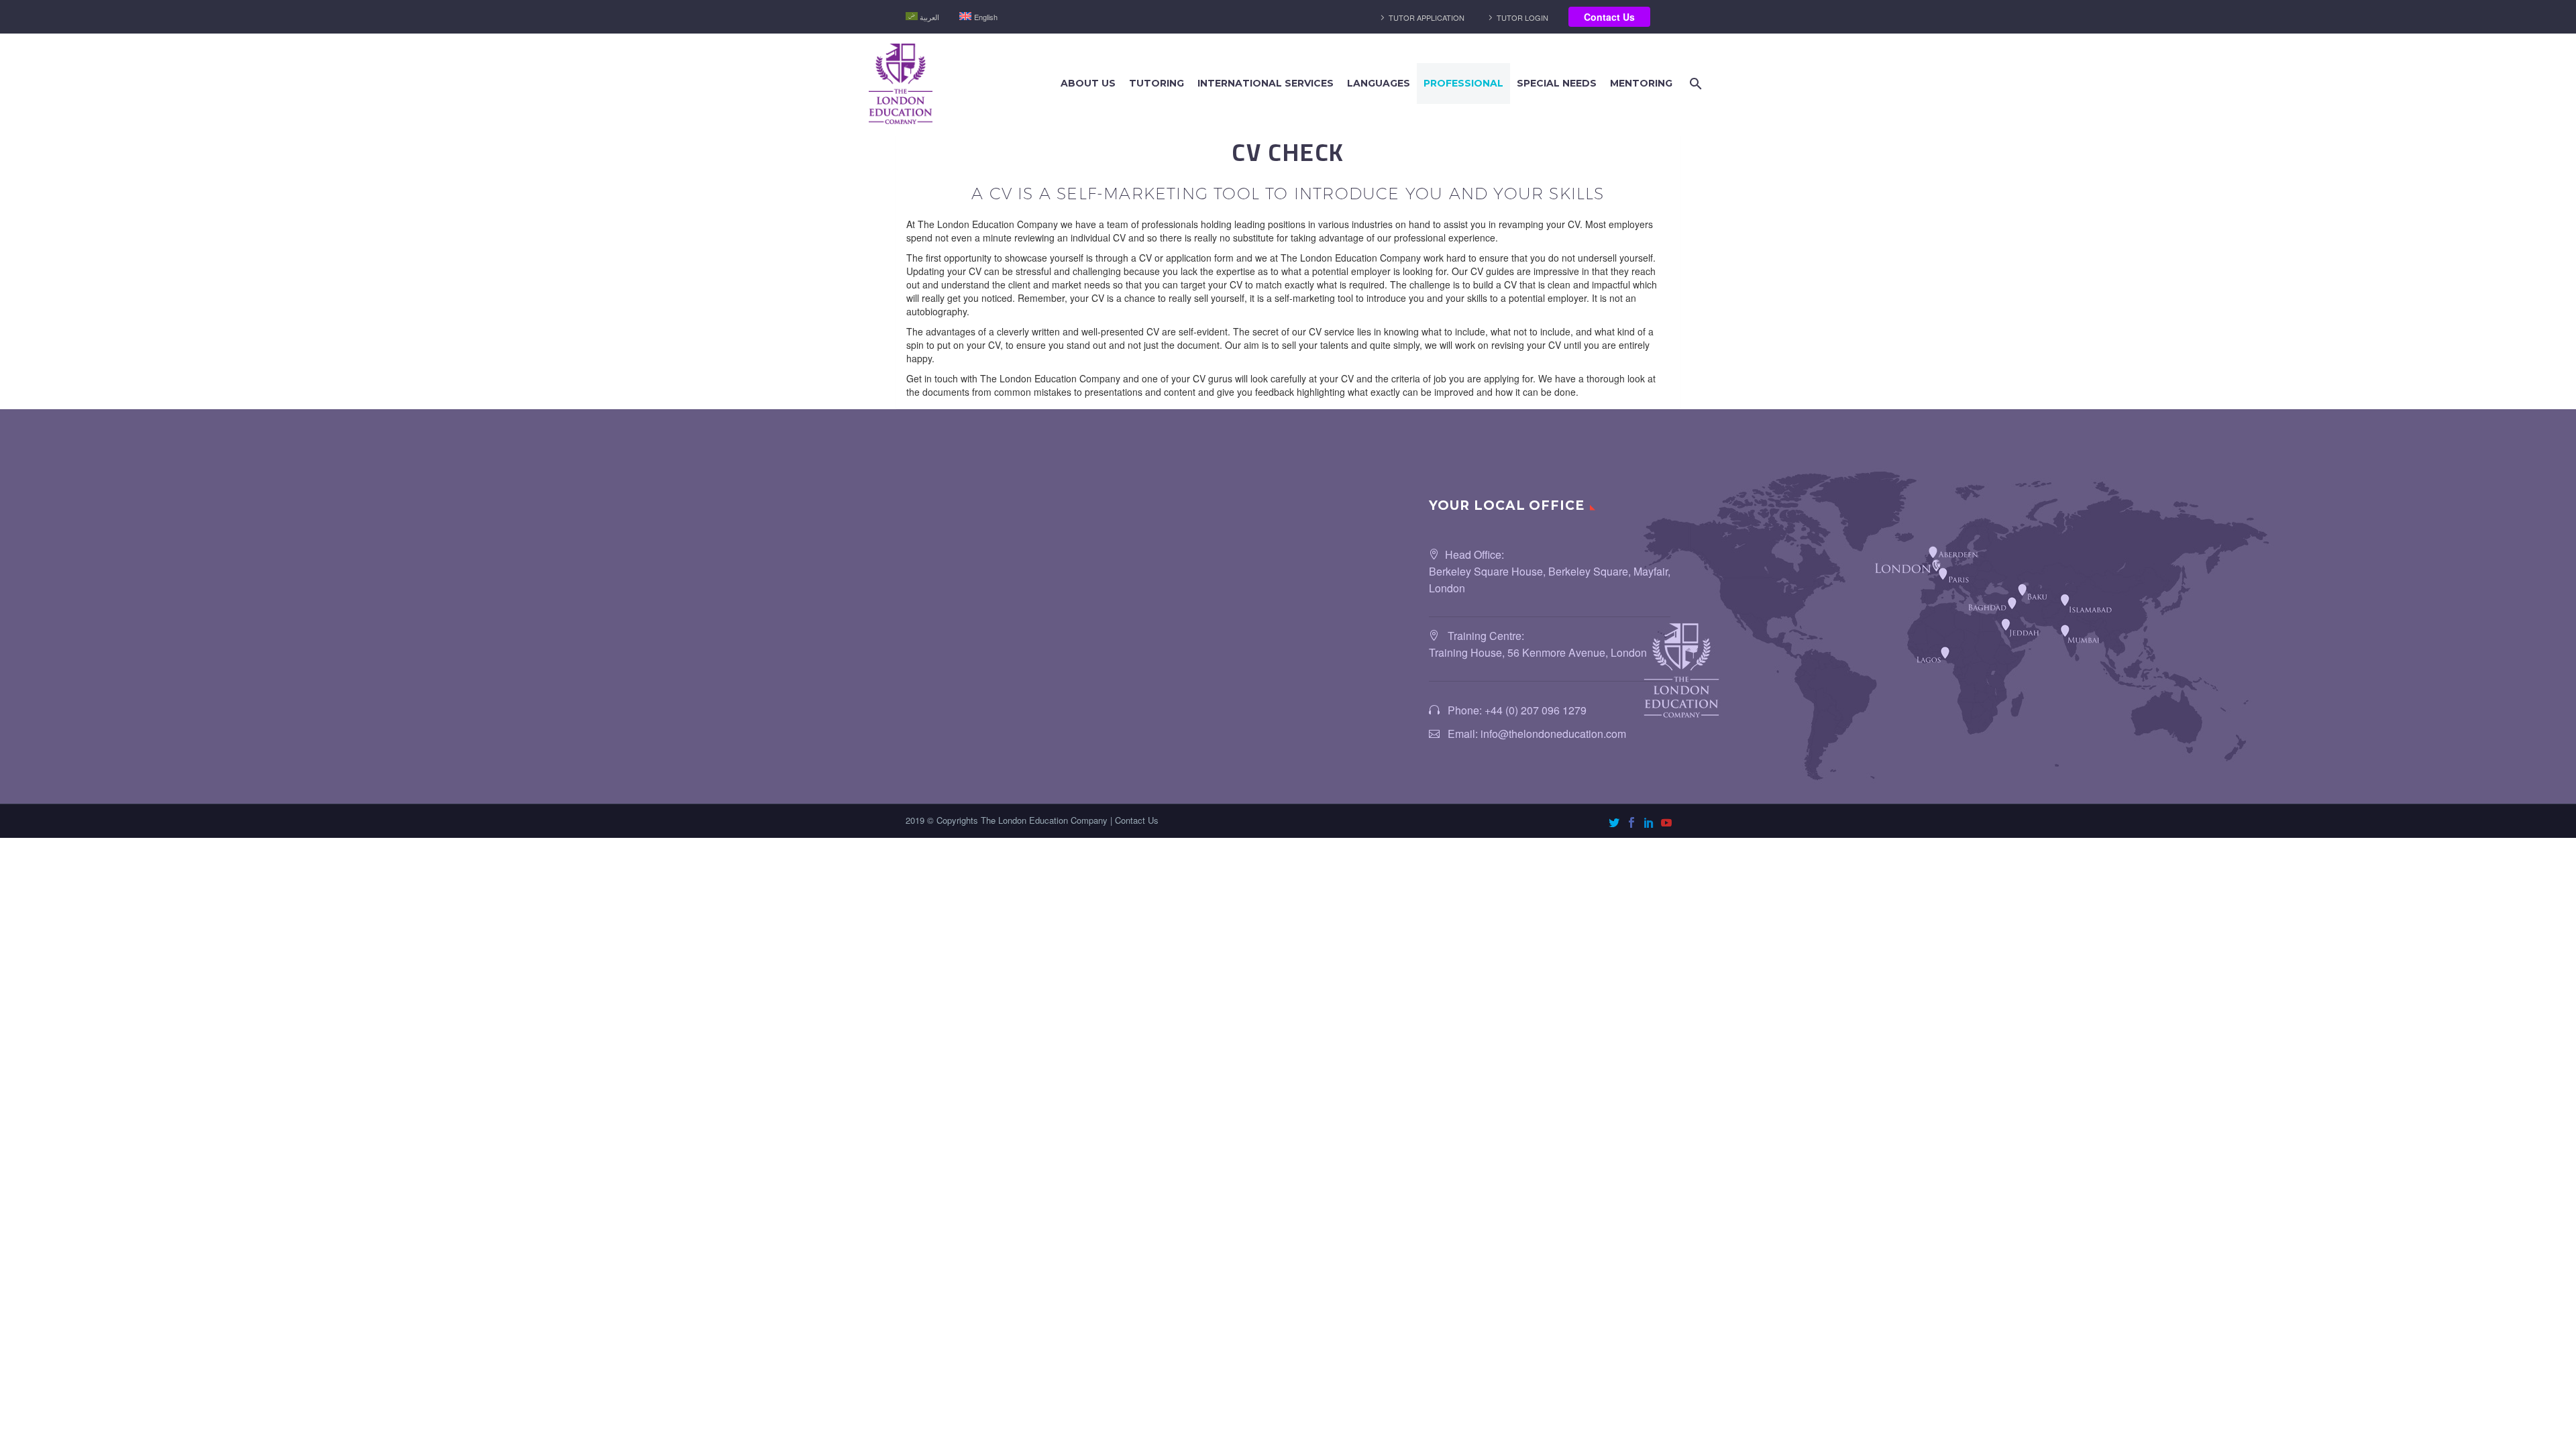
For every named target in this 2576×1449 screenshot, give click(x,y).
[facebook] (1631, 822)
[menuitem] (922, 17)
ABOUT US (1088, 83)
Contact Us (1609, 17)
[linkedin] (1649, 822)
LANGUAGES (1379, 83)
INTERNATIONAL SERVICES (1266, 83)
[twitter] (1614, 822)
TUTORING (1157, 83)
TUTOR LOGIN (1522, 17)
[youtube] (1666, 822)
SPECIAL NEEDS (1557, 83)
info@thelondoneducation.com (1553, 734)
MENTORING (1641, 83)
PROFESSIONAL (1463, 83)
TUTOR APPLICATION (1427, 17)
